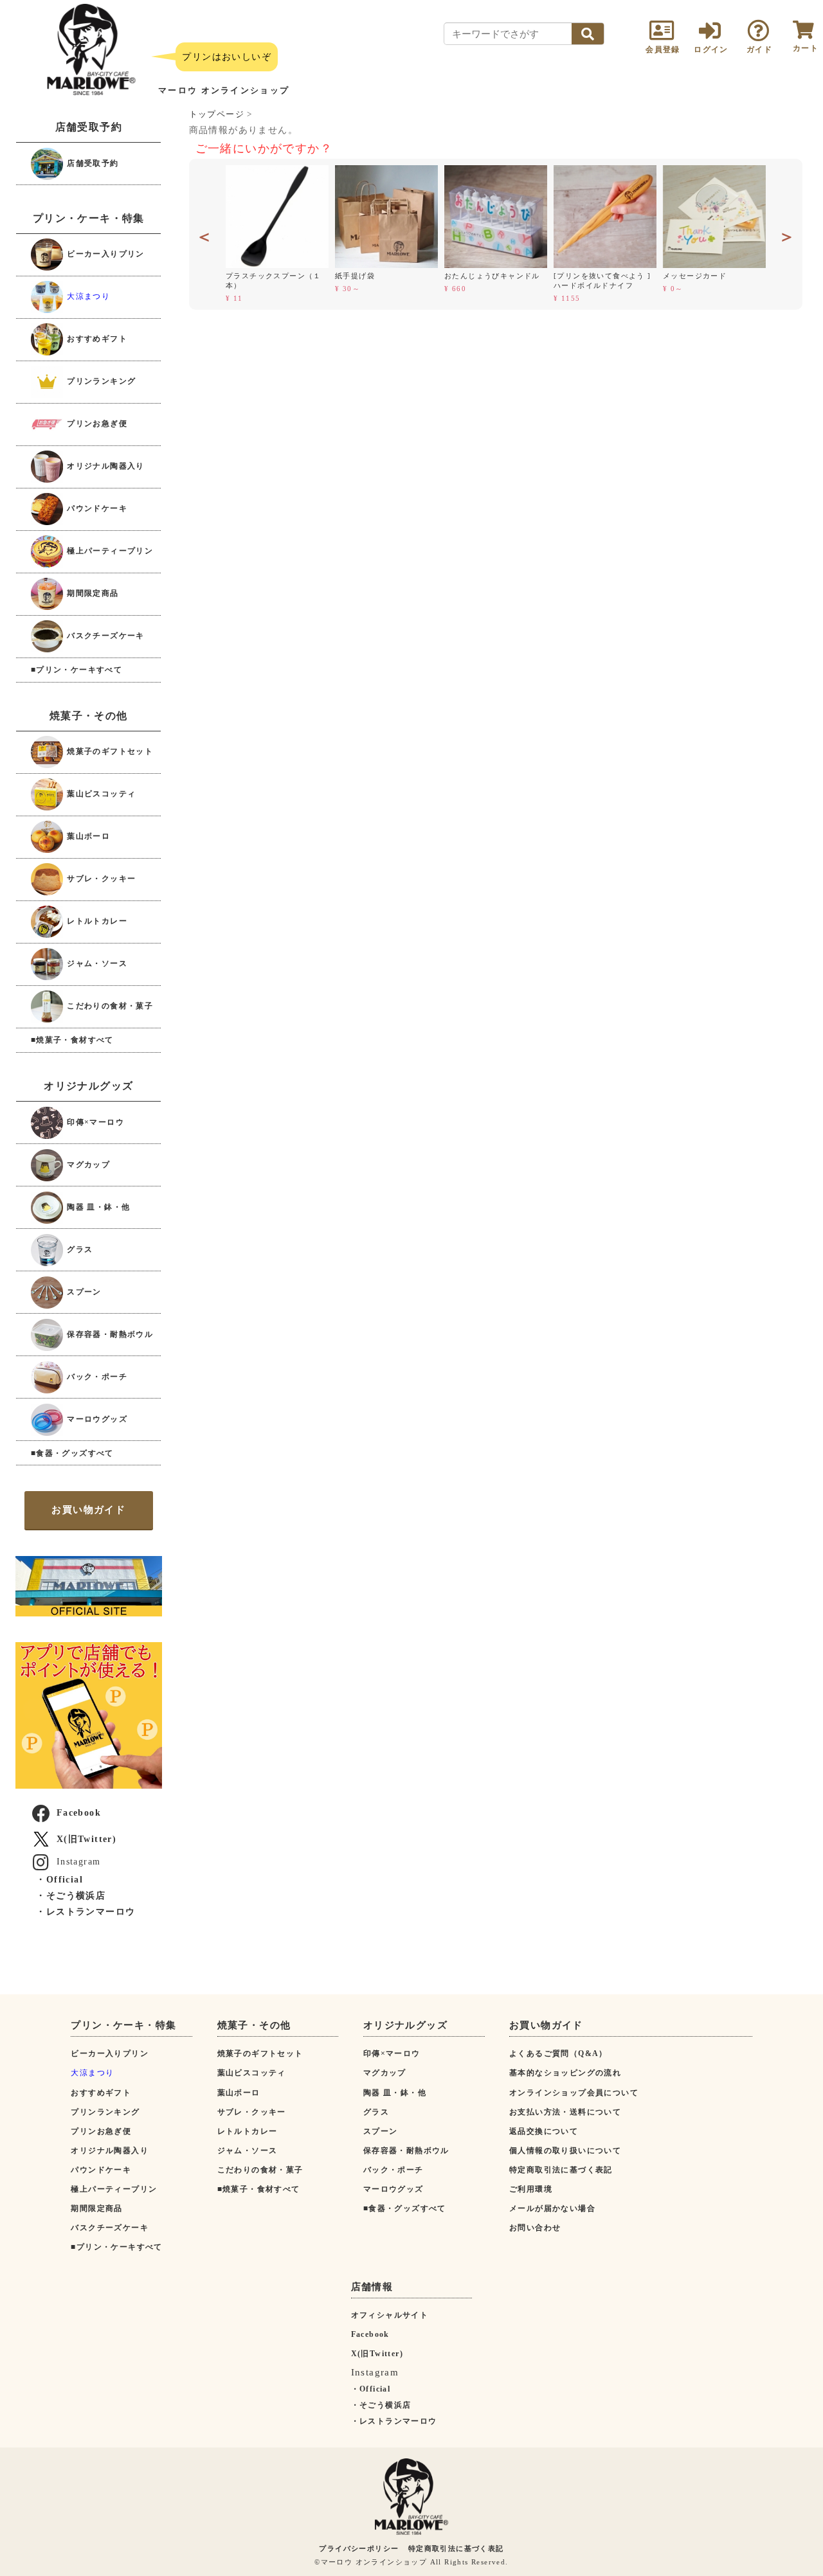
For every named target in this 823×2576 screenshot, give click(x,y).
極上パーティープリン (109, 551)
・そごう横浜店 (71, 1896)
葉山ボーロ (87, 836)
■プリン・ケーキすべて (77, 670)
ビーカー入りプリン (104, 254)
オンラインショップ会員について (574, 2093)
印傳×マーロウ (94, 1122)
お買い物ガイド (88, 1510)
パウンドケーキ (96, 508)
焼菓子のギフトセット (109, 751)
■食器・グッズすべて (72, 1453)
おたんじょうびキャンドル (492, 276)
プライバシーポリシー (359, 2548)
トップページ (217, 114)
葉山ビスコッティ (100, 794)
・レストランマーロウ (86, 1912)
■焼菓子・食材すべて (72, 1040)
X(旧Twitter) (86, 1839)
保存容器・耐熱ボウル (109, 1334)
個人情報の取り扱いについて (565, 2151)
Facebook (79, 1813)
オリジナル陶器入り (104, 466)
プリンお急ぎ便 (96, 424)
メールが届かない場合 (552, 2208)
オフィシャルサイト (390, 2315)
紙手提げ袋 (355, 276)
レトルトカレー (96, 921)
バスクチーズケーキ (104, 636)
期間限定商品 (92, 593)
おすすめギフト (96, 339)
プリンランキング (100, 381)
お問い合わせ (535, 2228)
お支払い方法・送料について (565, 2112)
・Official (59, 1880)
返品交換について (544, 2131)
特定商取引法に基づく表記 (561, 2170)
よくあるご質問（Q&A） (558, 2053)
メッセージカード (695, 276)
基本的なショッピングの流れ (565, 2073)
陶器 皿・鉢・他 (97, 1206)
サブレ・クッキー (100, 879)
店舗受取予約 (92, 163)
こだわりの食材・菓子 (109, 1006)
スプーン (83, 1291)
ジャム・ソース (96, 963)
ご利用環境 (531, 2189)
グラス (79, 1249)
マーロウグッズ (96, 1418)
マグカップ (87, 1164)
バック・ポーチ (96, 1376)
